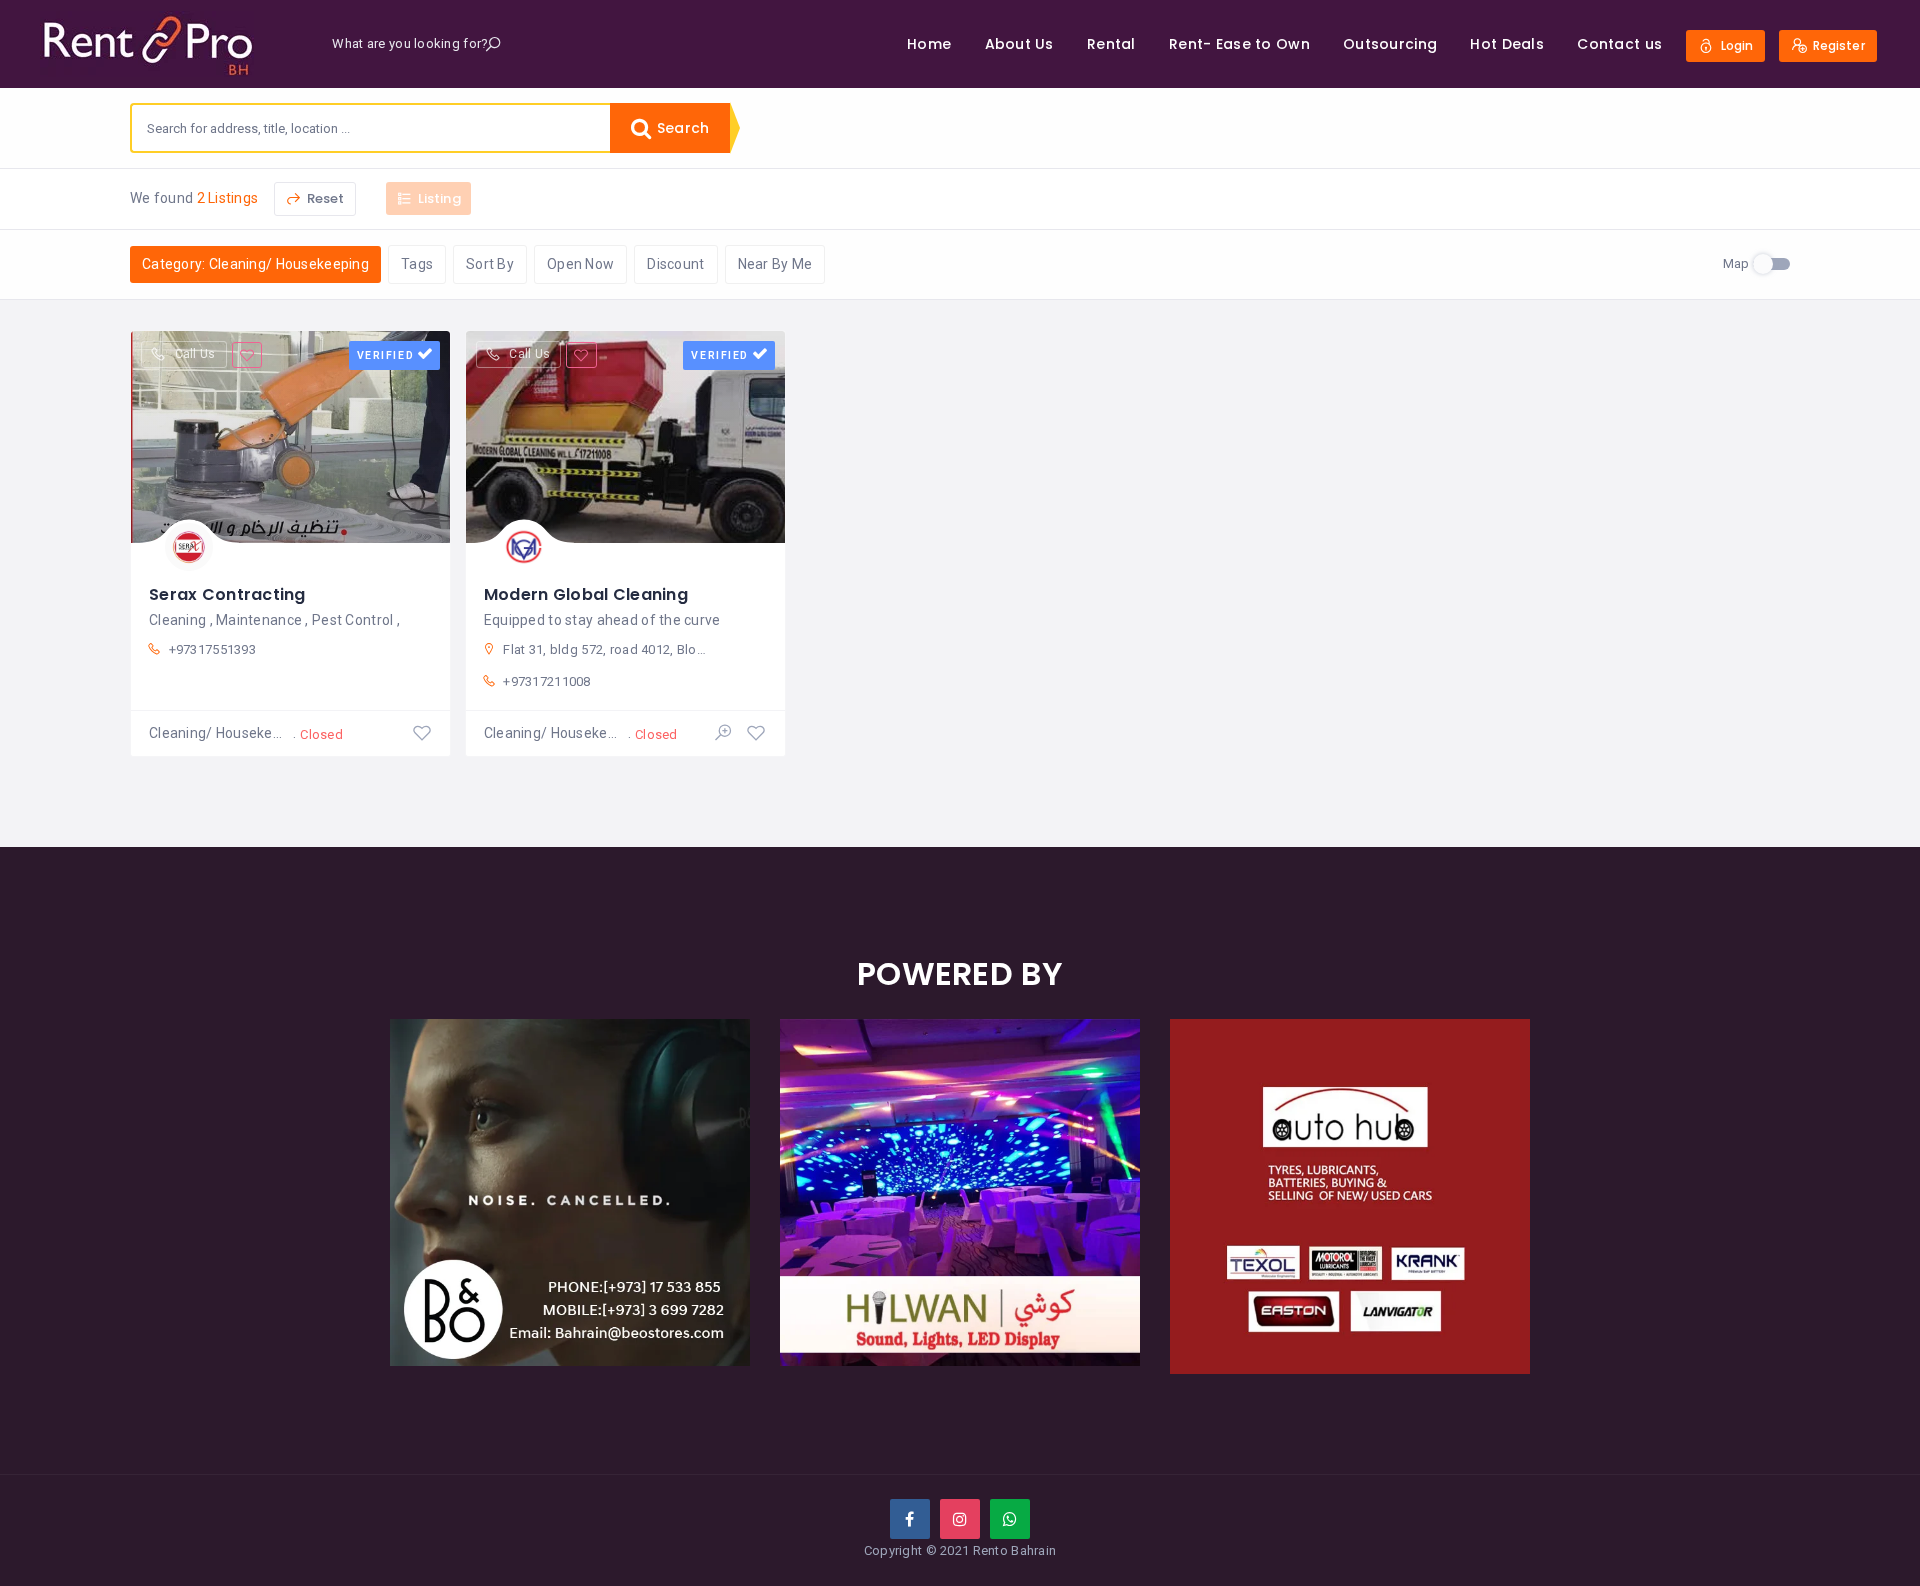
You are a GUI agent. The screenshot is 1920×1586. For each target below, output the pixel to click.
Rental (1111, 44)
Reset (324, 198)
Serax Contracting (227, 594)
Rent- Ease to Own (1239, 44)
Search (681, 128)
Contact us (1619, 44)
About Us (1019, 44)
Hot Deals (1507, 44)
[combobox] (371, 128)
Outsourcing (1390, 44)
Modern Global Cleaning (586, 594)
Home (929, 44)
